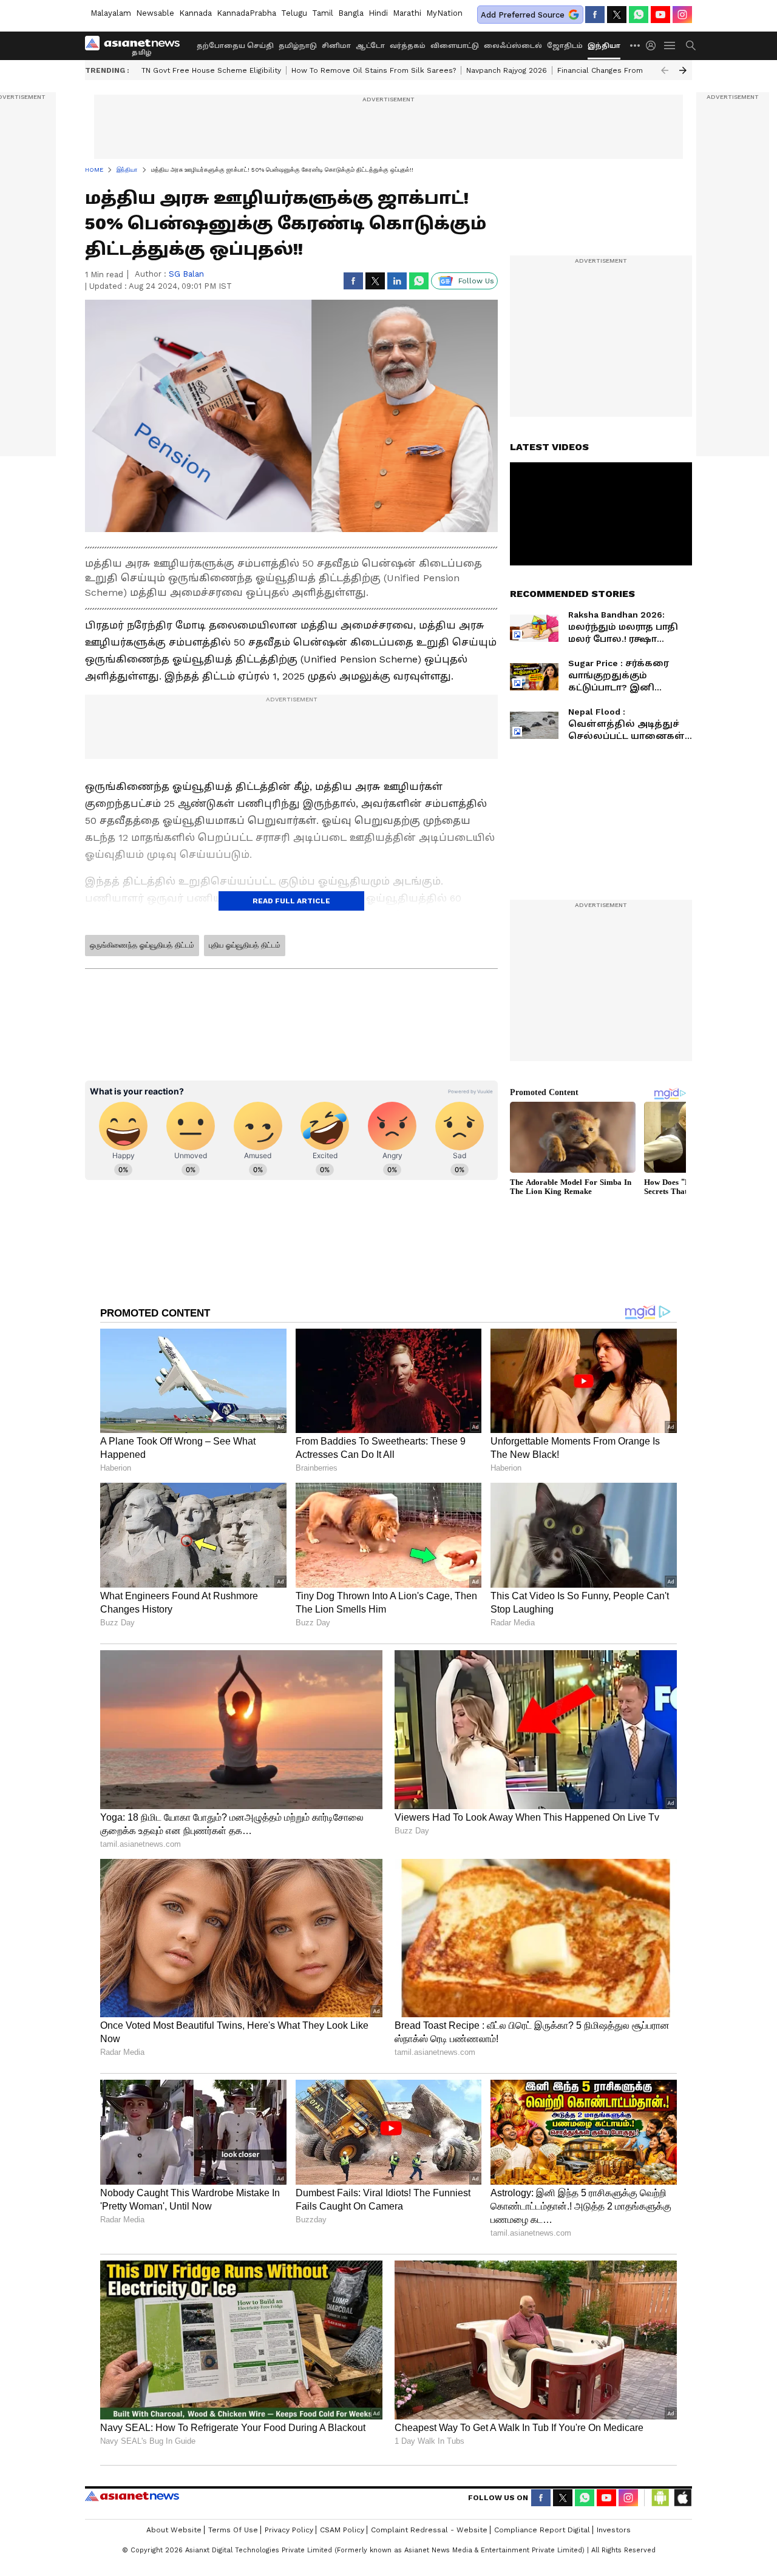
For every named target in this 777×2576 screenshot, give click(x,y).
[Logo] (137, 46)
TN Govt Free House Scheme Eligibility (211, 70)
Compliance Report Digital (542, 2530)
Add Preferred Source (523, 15)
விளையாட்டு (455, 46)
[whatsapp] (639, 15)
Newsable (155, 13)
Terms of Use (233, 2530)
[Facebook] (595, 15)
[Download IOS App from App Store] (682, 2498)
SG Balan (186, 274)
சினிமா (336, 46)
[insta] (682, 15)
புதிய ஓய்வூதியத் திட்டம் (245, 945)
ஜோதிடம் (565, 46)
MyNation (444, 13)
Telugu (294, 13)
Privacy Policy (289, 2530)
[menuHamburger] (670, 46)
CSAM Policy (342, 2530)
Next (683, 70)
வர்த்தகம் (408, 46)
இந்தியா (604, 46)
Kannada (195, 13)
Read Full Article (291, 901)
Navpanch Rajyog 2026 (507, 70)
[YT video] (660, 15)
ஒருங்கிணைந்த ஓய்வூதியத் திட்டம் (142, 945)
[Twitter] (617, 15)
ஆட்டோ (370, 46)
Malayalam (111, 13)
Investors (614, 2530)
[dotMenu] (636, 45)
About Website (174, 2530)
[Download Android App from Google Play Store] (660, 2498)
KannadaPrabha (246, 13)
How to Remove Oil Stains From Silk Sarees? (374, 70)
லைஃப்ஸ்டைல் (513, 46)
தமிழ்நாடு (298, 46)
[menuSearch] (691, 46)
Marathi (407, 13)
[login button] (654, 46)
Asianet (132, 2496)
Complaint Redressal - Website (429, 2530)
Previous (665, 70)
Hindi (378, 13)
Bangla (351, 13)
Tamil (323, 13)
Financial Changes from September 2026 (633, 70)
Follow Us (476, 281)
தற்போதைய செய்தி (235, 46)
